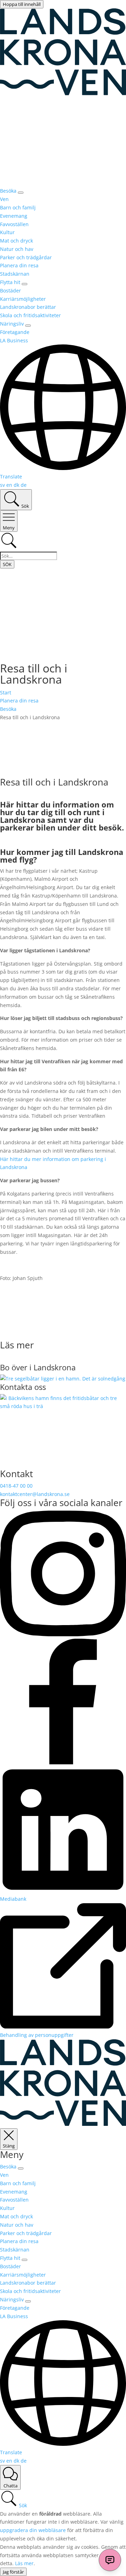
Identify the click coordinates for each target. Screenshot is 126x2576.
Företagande (15, 332)
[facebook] (63, 1762)
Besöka (8, 191)
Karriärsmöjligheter (23, 299)
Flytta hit (10, 282)
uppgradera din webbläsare (33, 2530)
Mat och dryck (16, 241)
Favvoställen (14, 224)
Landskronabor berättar (28, 307)
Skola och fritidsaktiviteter (30, 315)
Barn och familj (18, 207)
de (24, 485)
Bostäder (10, 291)
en (10, 485)
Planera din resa (19, 265)
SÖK (7, 564)
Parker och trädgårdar (26, 257)
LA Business (14, 340)
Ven (4, 199)
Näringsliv (12, 324)
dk (17, 485)
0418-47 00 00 (16, 1486)
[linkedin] (63, 1890)
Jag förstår (13, 2572)
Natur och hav (17, 249)
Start (6, 693)
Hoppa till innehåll (22, 4)
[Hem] (63, 2124)
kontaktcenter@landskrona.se (35, 1494)
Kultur (7, 232)
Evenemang (14, 216)
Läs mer (24, 2563)
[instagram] (63, 1634)
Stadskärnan (15, 274)
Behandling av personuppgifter (37, 2035)
